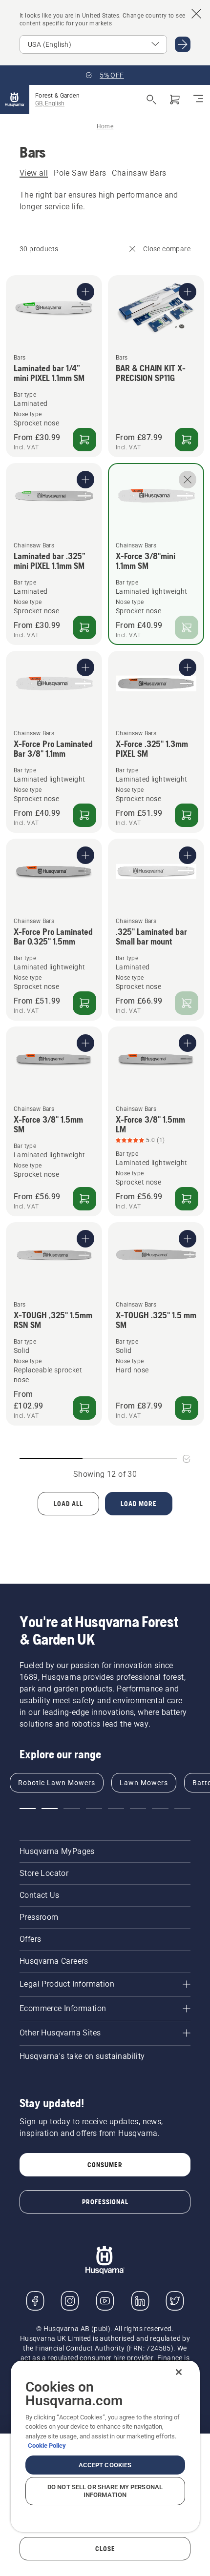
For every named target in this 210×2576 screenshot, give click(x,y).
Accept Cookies (105, 2465)
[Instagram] (70, 2301)
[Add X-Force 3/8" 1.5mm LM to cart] (187, 1199)
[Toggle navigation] (198, 100)
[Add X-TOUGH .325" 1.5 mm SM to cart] (187, 1408)
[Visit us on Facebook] (35, 2301)
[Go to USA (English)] (183, 44)
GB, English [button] (50, 103)
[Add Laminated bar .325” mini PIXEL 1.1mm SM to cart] (84, 627)
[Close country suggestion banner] (196, 14)
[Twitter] (175, 2301)
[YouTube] (105, 2301)
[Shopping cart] (175, 100)
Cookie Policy (47, 2445)
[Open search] (151, 100)
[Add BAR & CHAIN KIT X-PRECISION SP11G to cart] (187, 440)
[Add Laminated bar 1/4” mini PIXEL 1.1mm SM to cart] (84, 440)
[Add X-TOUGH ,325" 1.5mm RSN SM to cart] (84, 1408)
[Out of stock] (187, 627)
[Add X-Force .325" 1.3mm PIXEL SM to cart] (187, 815)
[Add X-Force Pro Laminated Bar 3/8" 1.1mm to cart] (84, 815)
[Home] (15, 100)
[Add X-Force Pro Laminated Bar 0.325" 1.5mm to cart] (84, 1003)
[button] (28, 1809)
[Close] (179, 2372)
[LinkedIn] (140, 2301)
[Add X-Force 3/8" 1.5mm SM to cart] (84, 1199)
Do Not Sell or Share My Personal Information (105, 2491)
